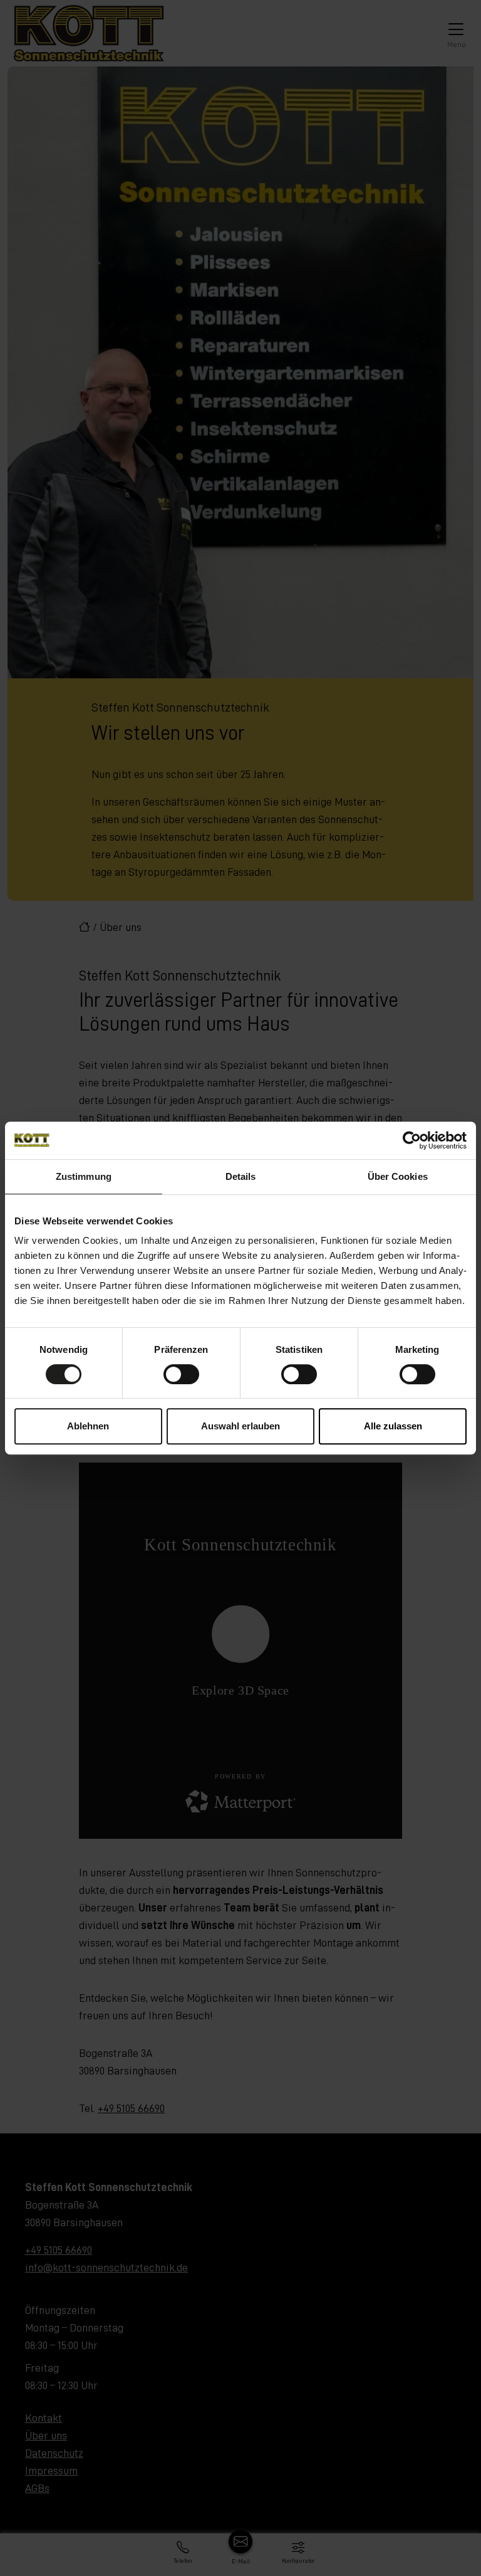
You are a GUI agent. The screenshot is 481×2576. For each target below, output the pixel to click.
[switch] (181, 1374)
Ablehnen (88, 1426)
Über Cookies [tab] (398, 1176)
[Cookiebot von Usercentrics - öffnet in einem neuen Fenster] (412, 1140)
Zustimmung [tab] (84, 1176)
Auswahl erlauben (240, 1426)
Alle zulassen (393, 1426)
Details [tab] (241, 1176)
